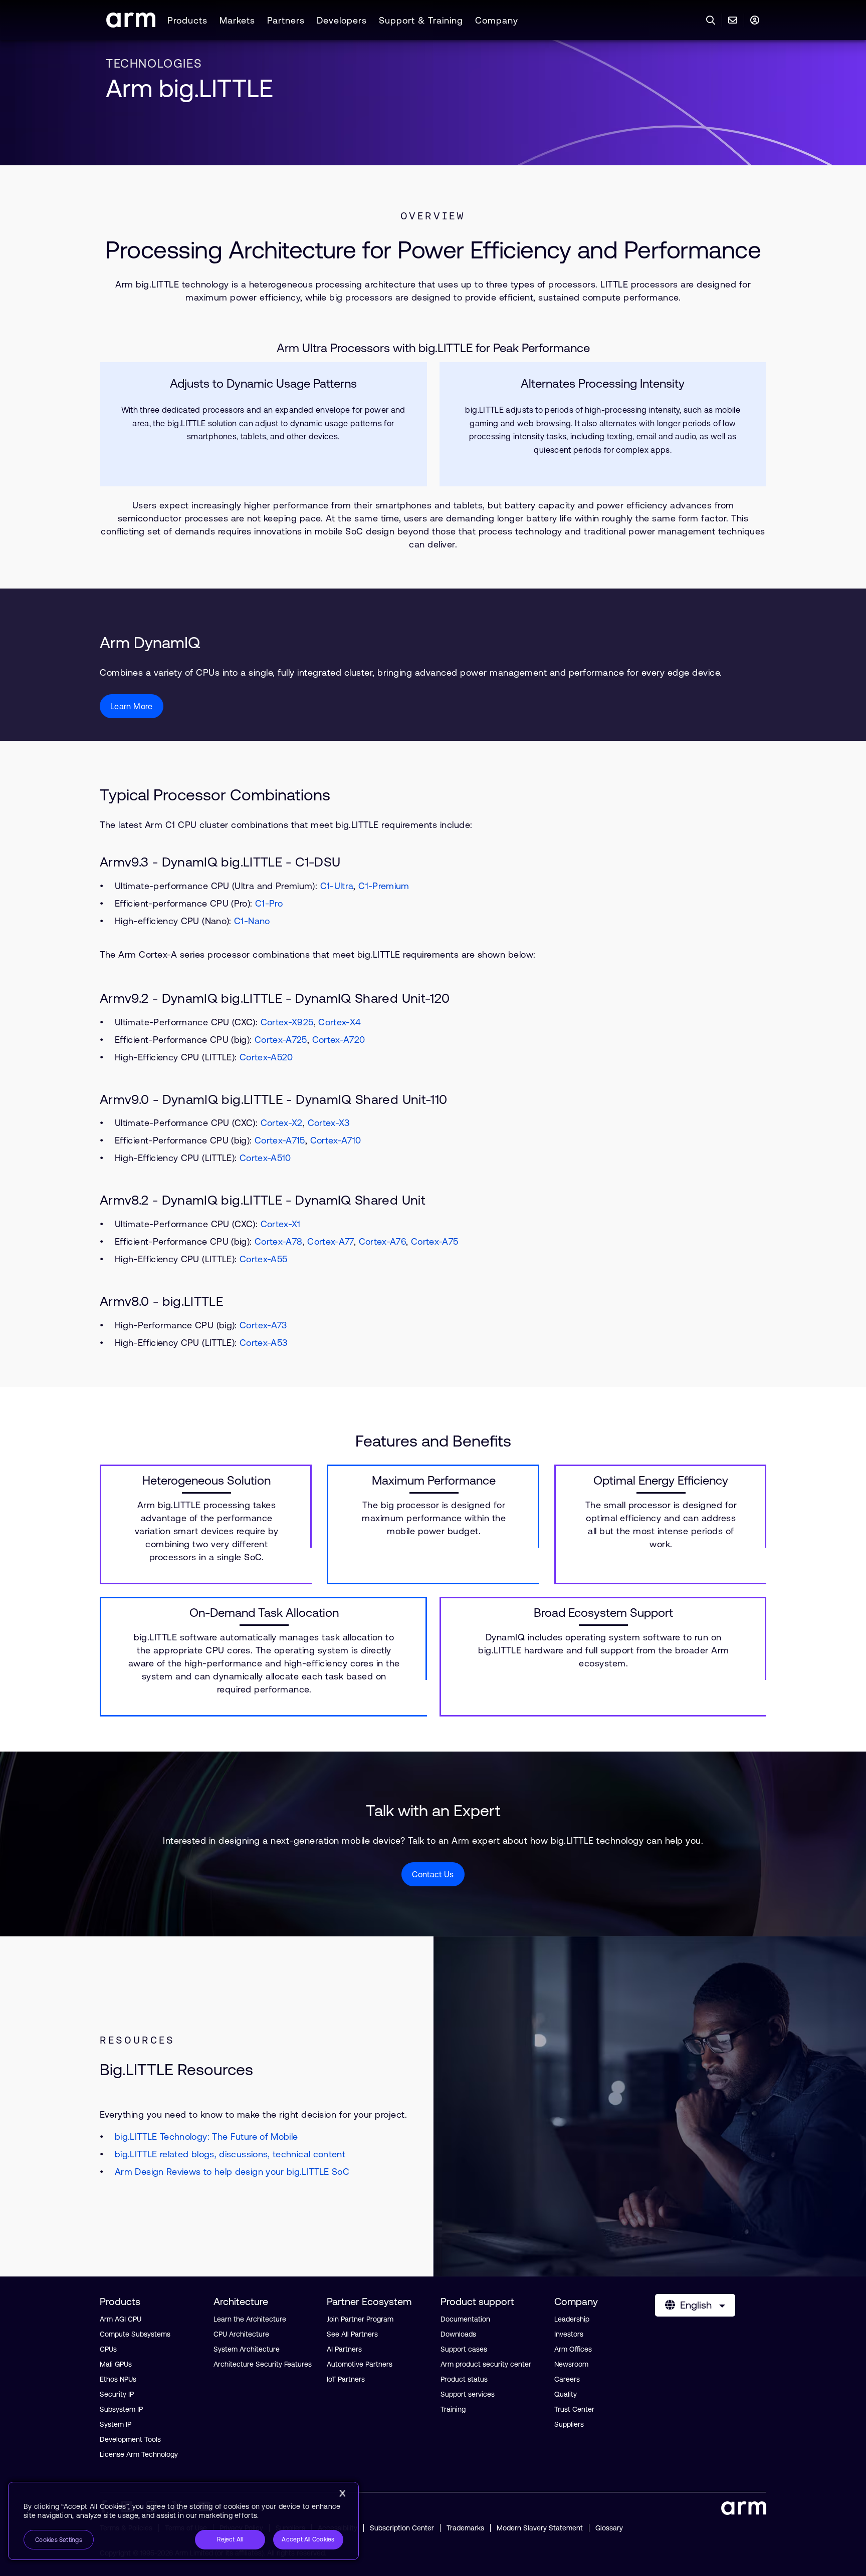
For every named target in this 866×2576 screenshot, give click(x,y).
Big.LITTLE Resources (176, 2069)
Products (187, 20)
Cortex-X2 (282, 1123)
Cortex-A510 (265, 1158)
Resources (137, 2040)
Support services (468, 2394)
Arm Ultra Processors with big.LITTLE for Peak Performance (433, 348)
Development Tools (130, 2439)
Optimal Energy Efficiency (661, 1481)
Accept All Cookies (308, 2539)
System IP (116, 2424)
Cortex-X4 (340, 1022)
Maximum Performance (434, 1481)
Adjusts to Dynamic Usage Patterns (263, 384)
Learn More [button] (132, 706)
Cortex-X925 (287, 1022)
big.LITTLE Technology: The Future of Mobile (206, 2136)
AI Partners (344, 2349)
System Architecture (247, 2349)
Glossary (609, 2528)
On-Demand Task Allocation (264, 1613)
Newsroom (571, 2364)
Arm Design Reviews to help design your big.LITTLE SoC (232, 2172)
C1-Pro (269, 903)
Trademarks (465, 2528)
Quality (566, 2394)
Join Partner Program (360, 2319)
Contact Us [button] (433, 1874)
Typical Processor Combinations (215, 795)
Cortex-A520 (266, 1057)
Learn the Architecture (250, 2319)
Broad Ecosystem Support (603, 1613)
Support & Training (421, 20)
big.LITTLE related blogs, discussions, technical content (230, 2154)
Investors (569, 2334)
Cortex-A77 (331, 1241)
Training (453, 2409)
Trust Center (574, 2409)
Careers (567, 2379)
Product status (464, 2379)
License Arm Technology (139, 2454)
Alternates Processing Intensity (603, 384)
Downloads (458, 2334)
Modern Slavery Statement (540, 2528)
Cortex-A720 (339, 1040)
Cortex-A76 (383, 1241)
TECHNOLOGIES (154, 63)
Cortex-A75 (435, 1241)
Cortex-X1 (281, 1224)
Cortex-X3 (329, 1123)
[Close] (342, 2493)
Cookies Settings (59, 2540)
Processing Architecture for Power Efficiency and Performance (433, 250)
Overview (433, 216)
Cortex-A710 (336, 1140)
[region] (183, 2521)
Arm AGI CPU (121, 2319)
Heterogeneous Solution (206, 1481)
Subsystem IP (121, 2409)
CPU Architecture (241, 2334)
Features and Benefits (433, 1441)
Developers (342, 20)
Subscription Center (402, 2528)
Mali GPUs (116, 2364)
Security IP (117, 2394)
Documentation (465, 2319)
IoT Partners (346, 2379)
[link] (131, 24)
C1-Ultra (337, 886)
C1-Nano (252, 921)
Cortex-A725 (281, 1040)
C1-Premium (384, 886)
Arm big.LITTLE (189, 88)
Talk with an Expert (433, 1810)
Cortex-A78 (279, 1241)
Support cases (464, 2349)
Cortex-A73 (263, 1325)
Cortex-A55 (264, 1259)
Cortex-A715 (280, 1140)
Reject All (230, 2539)
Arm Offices (573, 2349)
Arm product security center (486, 2364)
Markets (237, 20)
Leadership (572, 2319)
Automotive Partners (360, 2364)
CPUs (108, 2349)
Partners (286, 20)
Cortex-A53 (264, 1343)
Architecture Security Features (263, 2364)
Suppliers (569, 2424)
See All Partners (352, 2334)
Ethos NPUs (118, 2379)
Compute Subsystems (135, 2334)
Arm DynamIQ (150, 642)
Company (497, 20)
